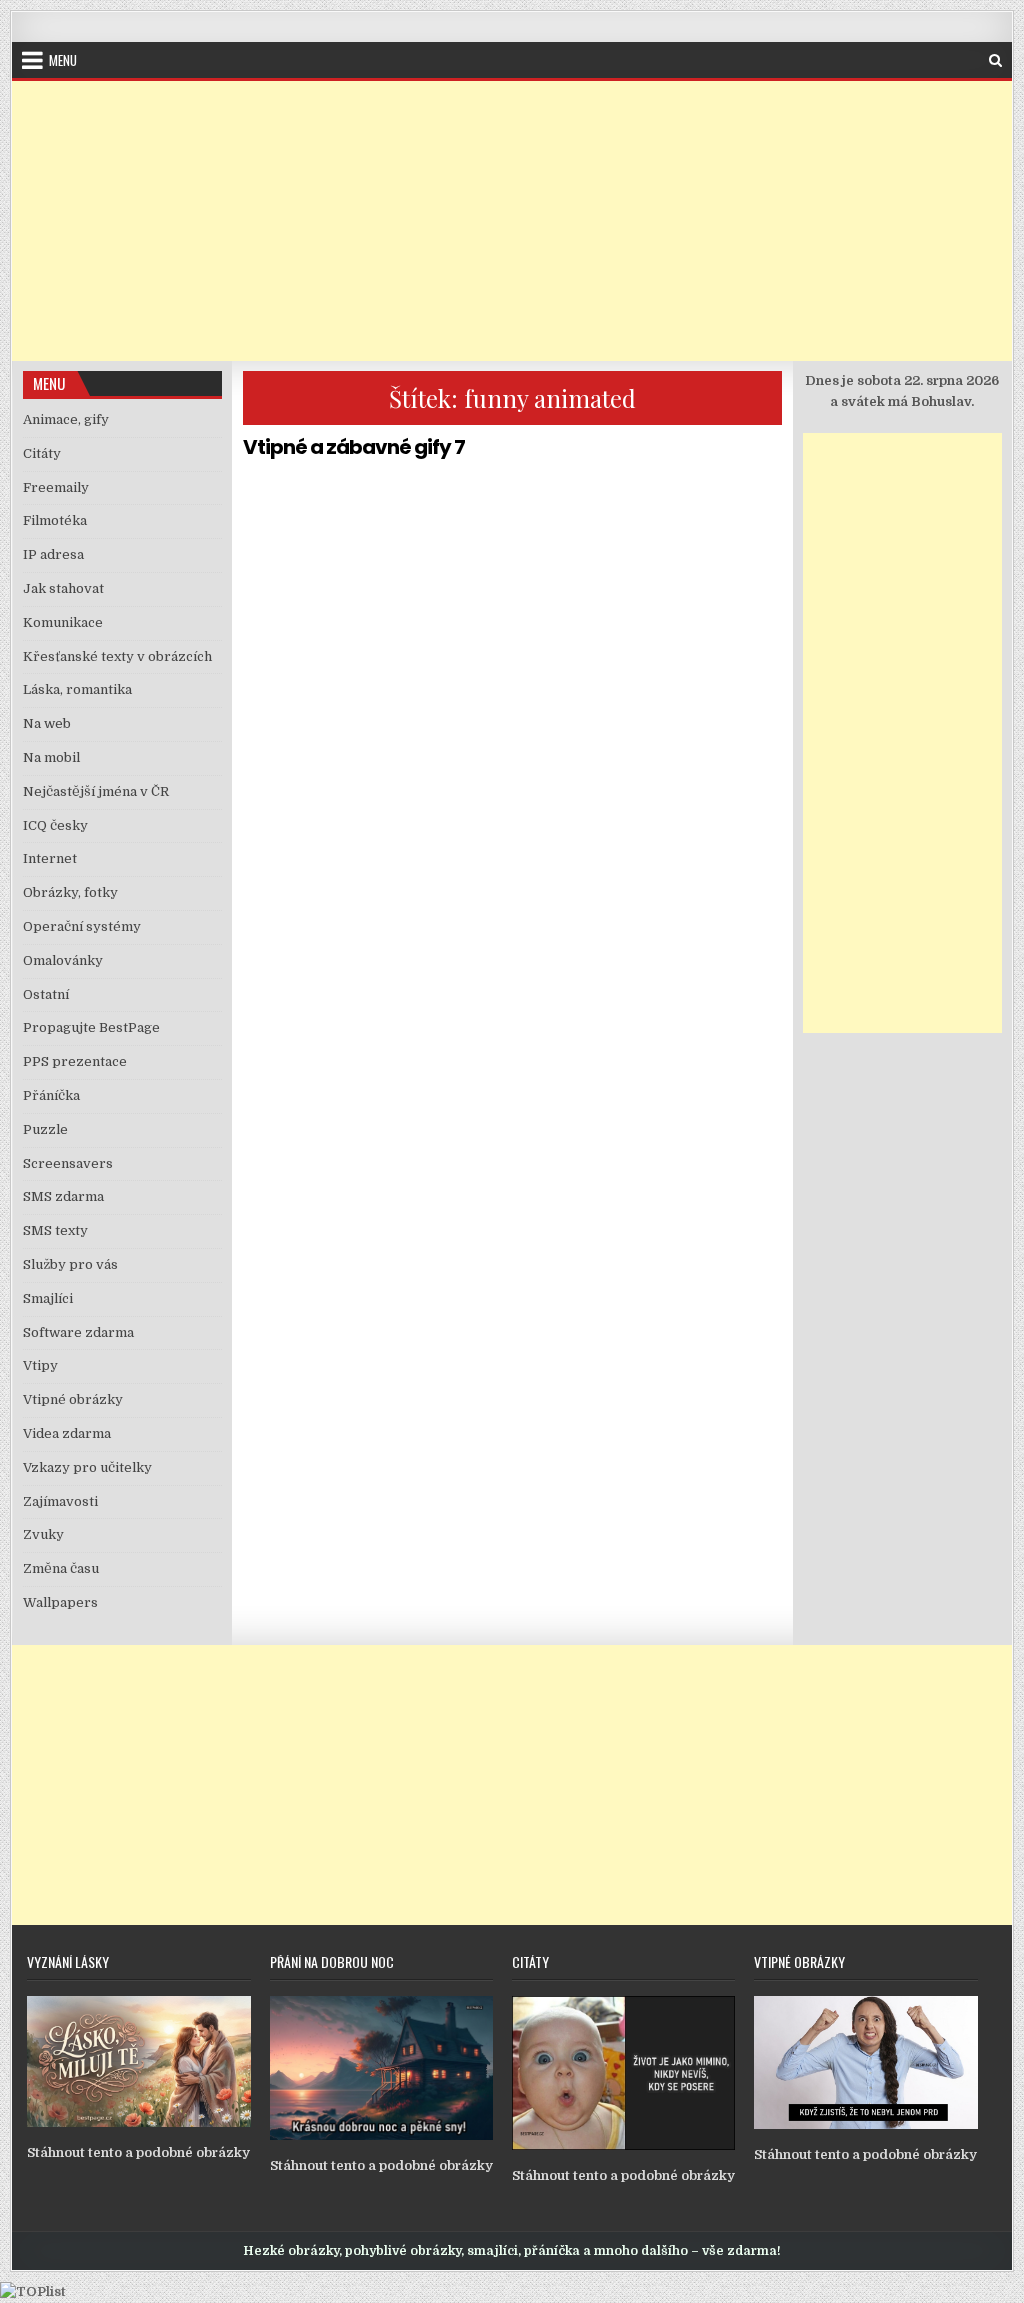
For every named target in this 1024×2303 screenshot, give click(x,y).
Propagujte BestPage (91, 1027)
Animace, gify (66, 419)
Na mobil (51, 757)
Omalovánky (63, 960)
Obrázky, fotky (70, 892)
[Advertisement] (512, 221)
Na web (47, 723)
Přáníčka (51, 1095)
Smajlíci (48, 1298)
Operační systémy (82, 926)
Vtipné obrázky (73, 1399)
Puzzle (45, 1129)
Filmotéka (55, 520)
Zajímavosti (60, 1501)
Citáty (42, 453)
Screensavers (68, 1163)
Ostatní (46, 994)
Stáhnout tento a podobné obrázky (138, 2152)
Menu (63, 60)
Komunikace (63, 622)
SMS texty (55, 1230)
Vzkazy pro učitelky (87, 1467)
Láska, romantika (77, 689)
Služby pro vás (70, 1264)
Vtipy (40, 1365)
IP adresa (53, 554)
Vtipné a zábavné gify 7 (354, 447)
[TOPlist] (33, 2291)
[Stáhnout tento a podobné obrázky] (138, 2122)
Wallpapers (60, 1602)
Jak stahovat (63, 588)
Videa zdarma (67, 1433)
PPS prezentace (75, 1061)
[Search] (995, 60)
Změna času (61, 1568)
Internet (50, 858)
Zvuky (43, 1534)
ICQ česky (55, 825)
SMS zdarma (63, 1196)
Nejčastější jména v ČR (96, 791)
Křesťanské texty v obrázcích (117, 656)
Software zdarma (78, 1332)
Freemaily (56, 487)
